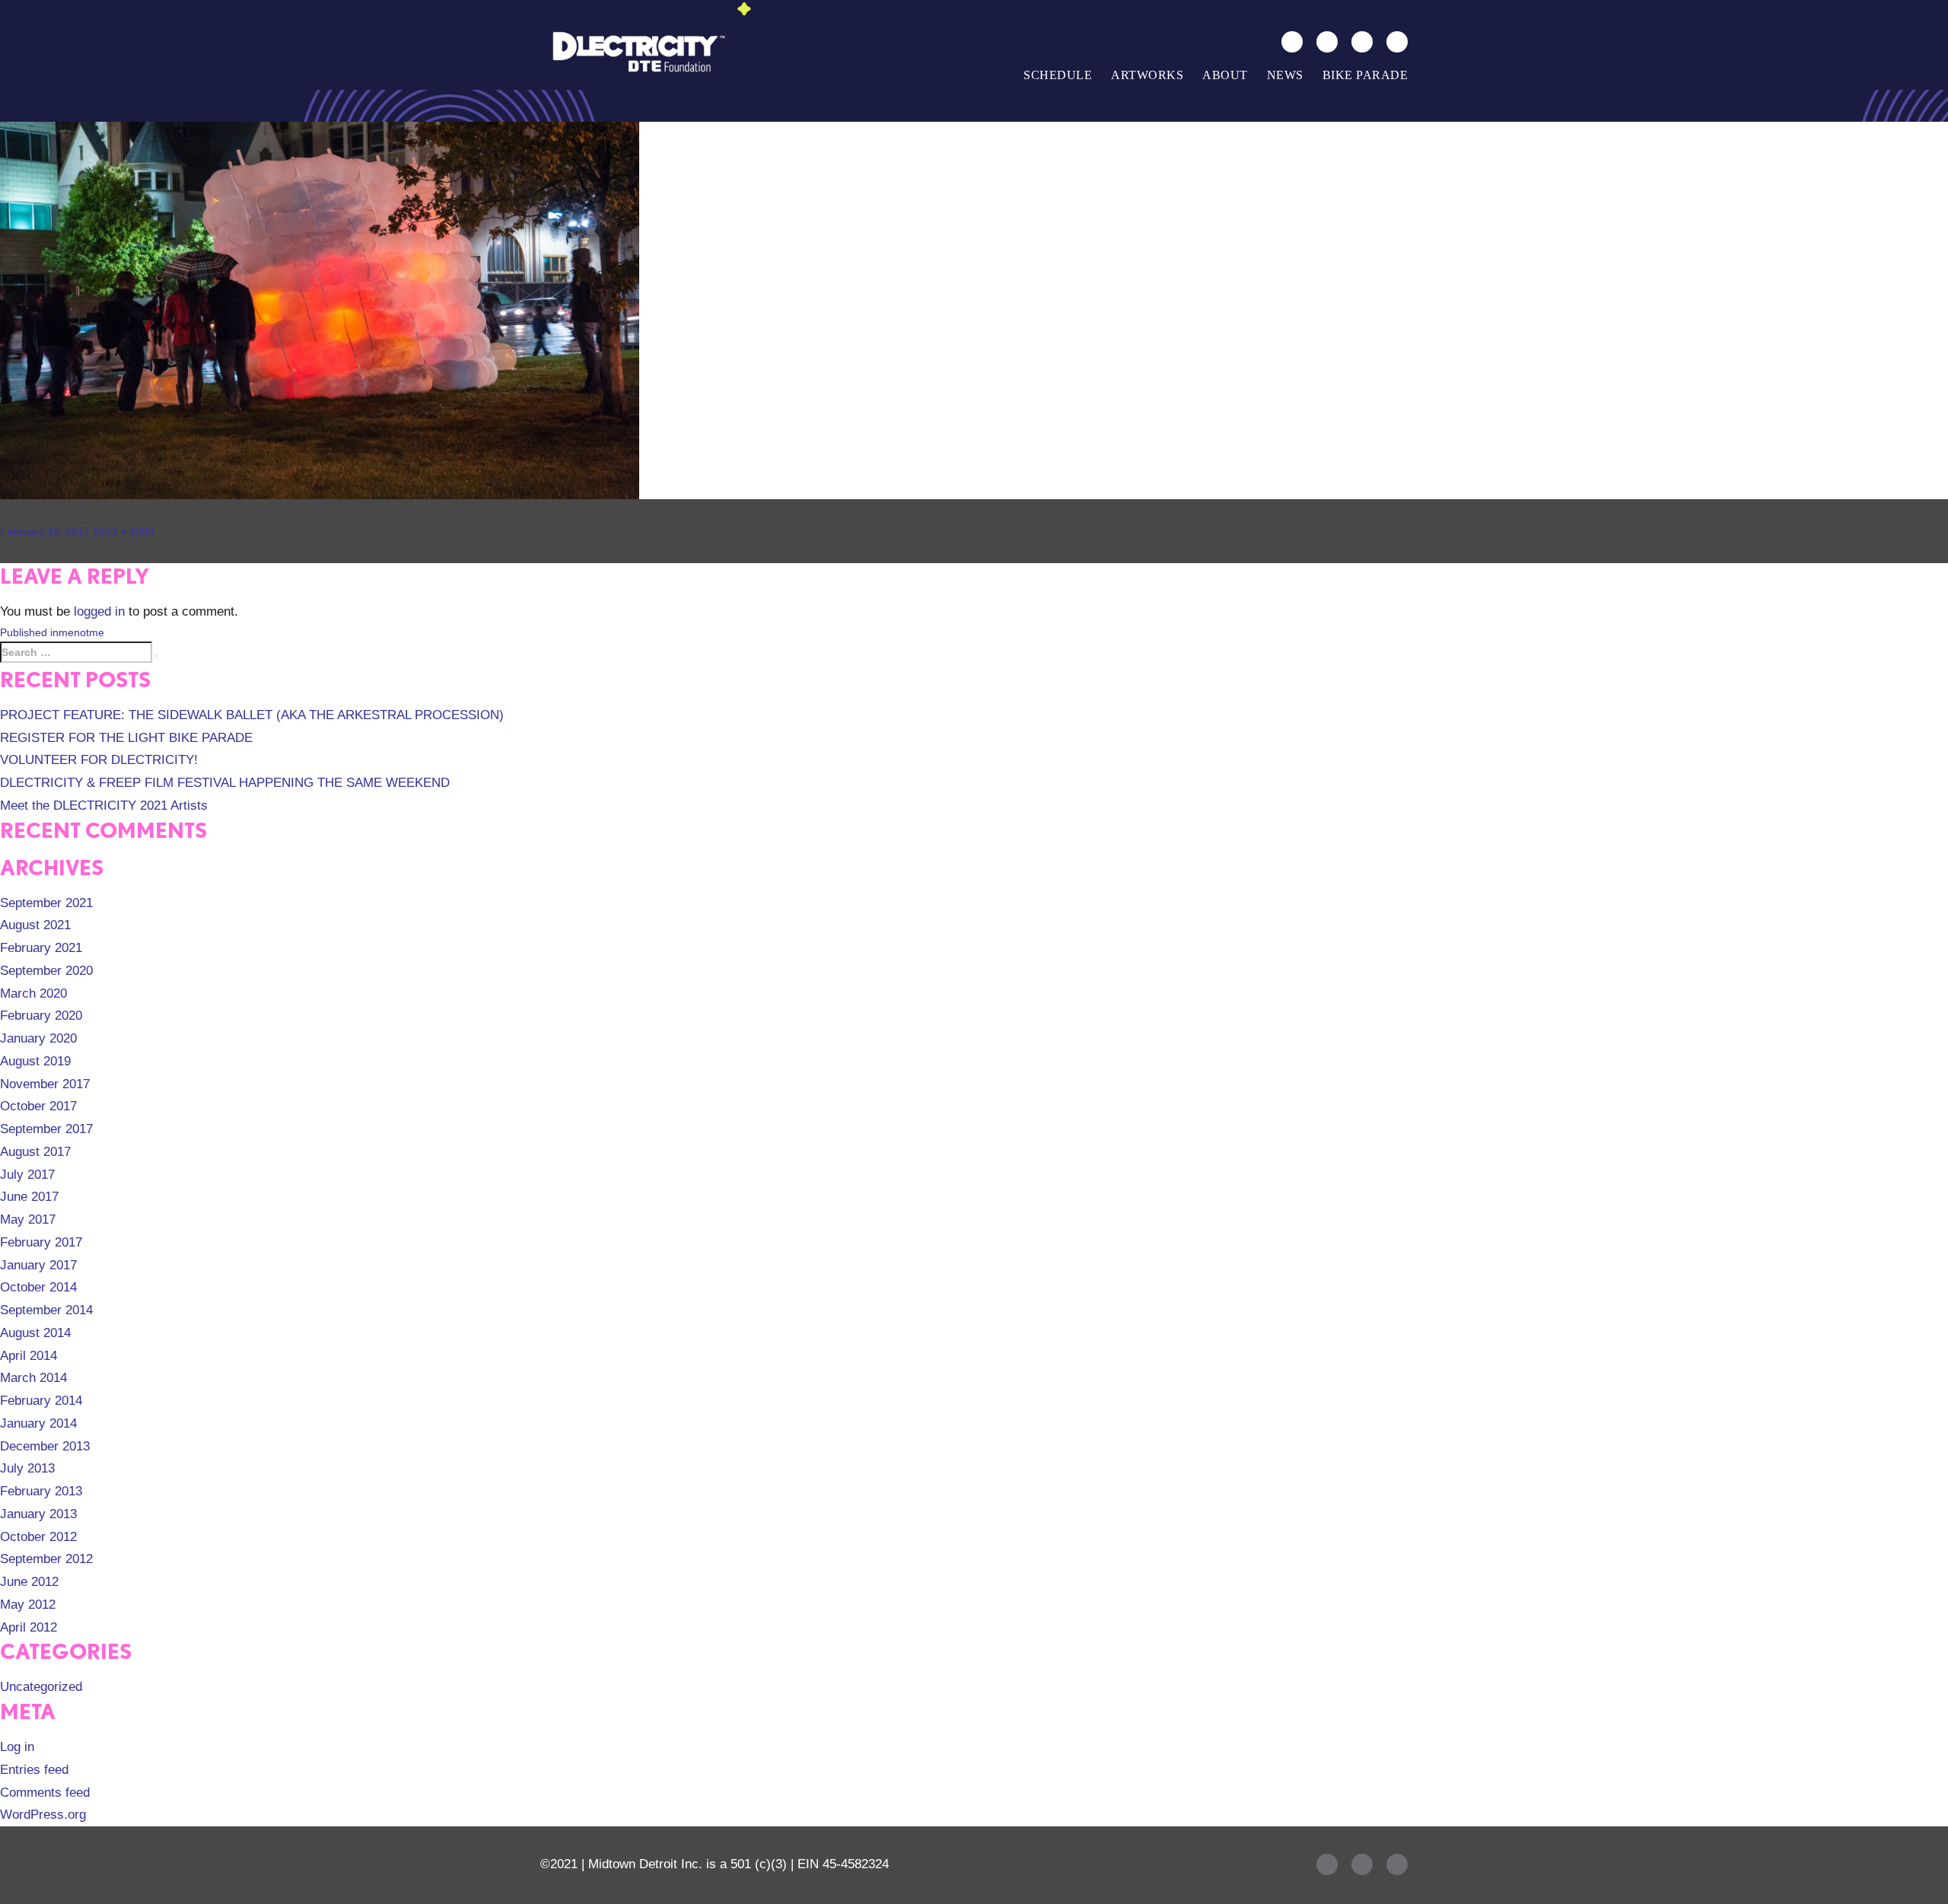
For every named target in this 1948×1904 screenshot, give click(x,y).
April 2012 (29, 1627)
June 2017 (29, 1197)
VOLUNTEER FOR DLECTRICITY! (99, 760)
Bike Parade (1366, 75)
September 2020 (46, 971)
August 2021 (35, 925)
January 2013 (38, 1514)
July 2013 (27, 1468)
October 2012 (38, 1537)
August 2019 (35, 1061)
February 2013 (41, 1491)
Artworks (1147, 75)
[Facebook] (1327, 42)
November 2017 (45, 1084)
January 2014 (38, 1423)
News (1285, 75)
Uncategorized (41, 1687)
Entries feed (34, 1770)
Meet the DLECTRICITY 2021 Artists (104, 806)
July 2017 (27, 1175)
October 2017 (38, 1106)
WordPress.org (43, 1815)
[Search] (1292, 42)
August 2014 (35, 1333)
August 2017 (35, 1152)
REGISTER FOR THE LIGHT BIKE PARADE (126, 738)
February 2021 (41, 948)
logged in (99, 611)
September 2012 (46, 1559)
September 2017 (46, 1129)
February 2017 (41, 1242)
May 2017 (28, 1219)
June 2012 (29, 1582)
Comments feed (45, 1793)
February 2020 (41, 1016)
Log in (17, 1747)
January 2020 (38, 1038)
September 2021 (46, 903)
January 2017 (38, 1265)
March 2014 (33, 1378)
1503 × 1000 (123, 531)
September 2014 (46, 1310)
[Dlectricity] (635, 51)
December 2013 (45, 1446)
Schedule (1058, 75)
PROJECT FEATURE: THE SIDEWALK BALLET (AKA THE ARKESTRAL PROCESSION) (252, 715)
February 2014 (41, 1401)
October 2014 (38, 1287)
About (1225, 75)
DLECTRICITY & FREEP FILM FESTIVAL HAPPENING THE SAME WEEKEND (225, 783)
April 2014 (29, 1356)
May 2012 (28, 1605)
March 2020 (33, 993)
